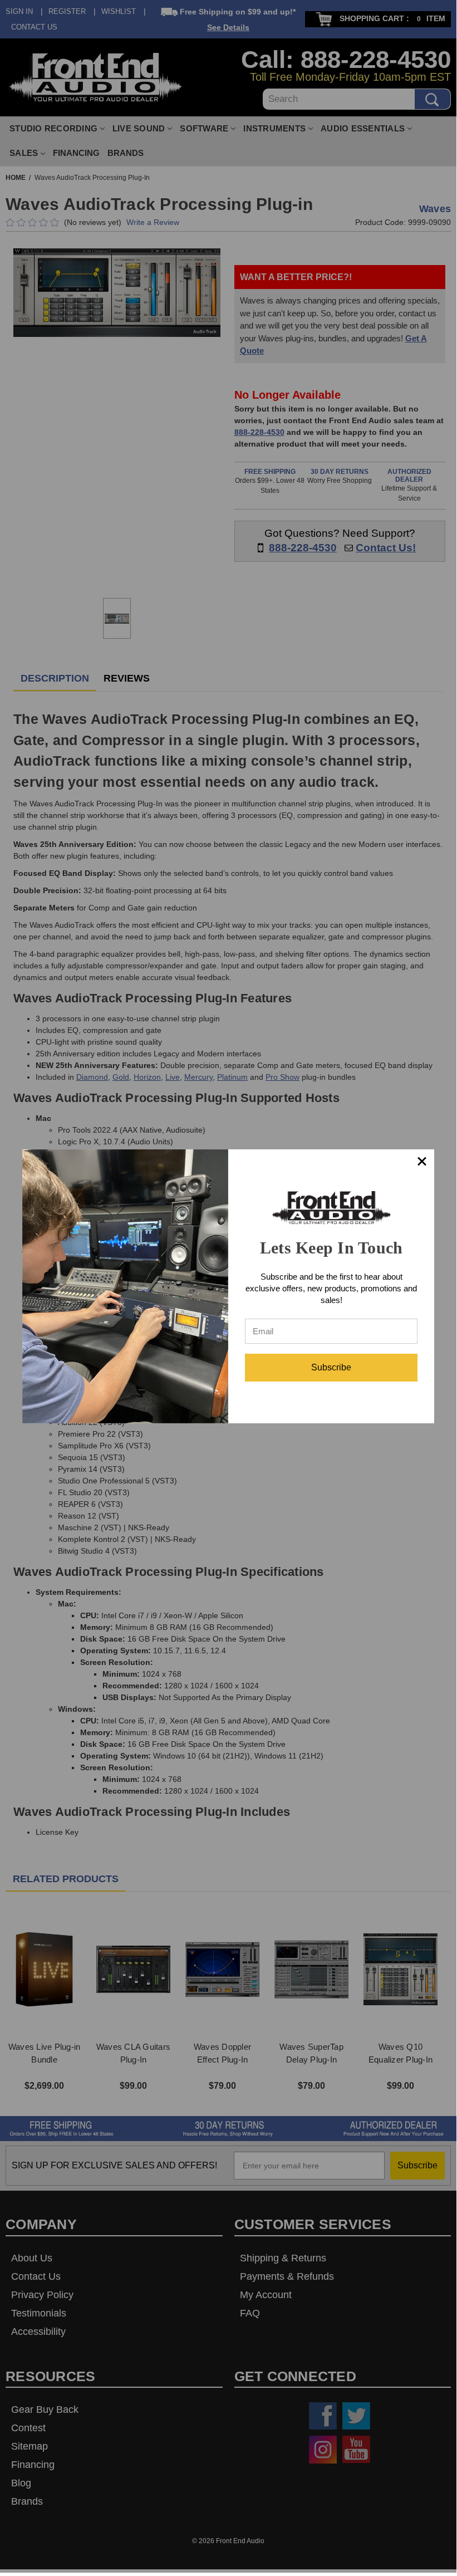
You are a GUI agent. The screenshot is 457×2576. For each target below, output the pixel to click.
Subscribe (331, 1367)
